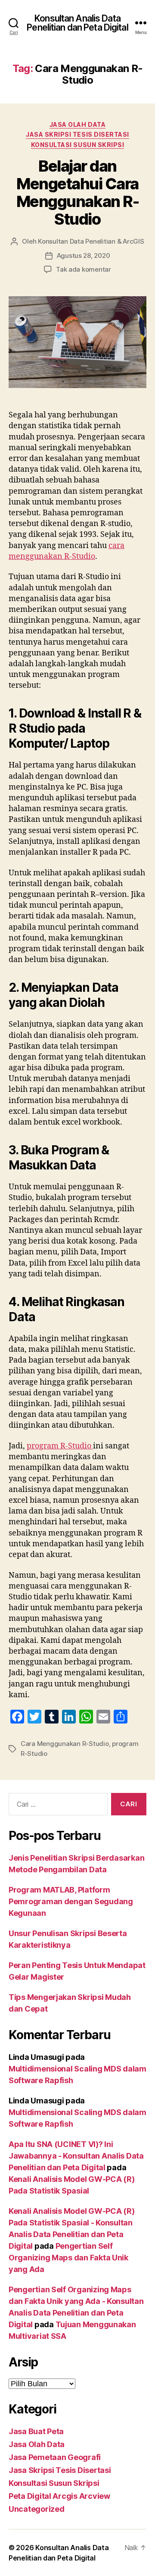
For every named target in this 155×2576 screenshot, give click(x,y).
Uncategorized (37, 2509)
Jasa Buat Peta (36, 2431)
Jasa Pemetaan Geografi (55, 2457)
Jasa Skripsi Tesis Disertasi (77, 134)
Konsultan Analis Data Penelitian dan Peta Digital (77, 23)
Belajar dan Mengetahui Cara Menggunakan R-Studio (77, 193)
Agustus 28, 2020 (84, 255)
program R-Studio (60, 1446)
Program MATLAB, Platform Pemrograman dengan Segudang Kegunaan (71, 1901)
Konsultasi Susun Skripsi (77, 145)
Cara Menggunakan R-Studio (65, 1744)
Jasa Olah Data (77, 124)
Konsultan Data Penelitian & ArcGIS (91, 241)
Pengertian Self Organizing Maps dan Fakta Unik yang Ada (68, 2258)
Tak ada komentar (84, 269)
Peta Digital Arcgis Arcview (59, 2496)
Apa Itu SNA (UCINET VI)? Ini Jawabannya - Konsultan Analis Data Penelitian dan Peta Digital (76, 2156)
